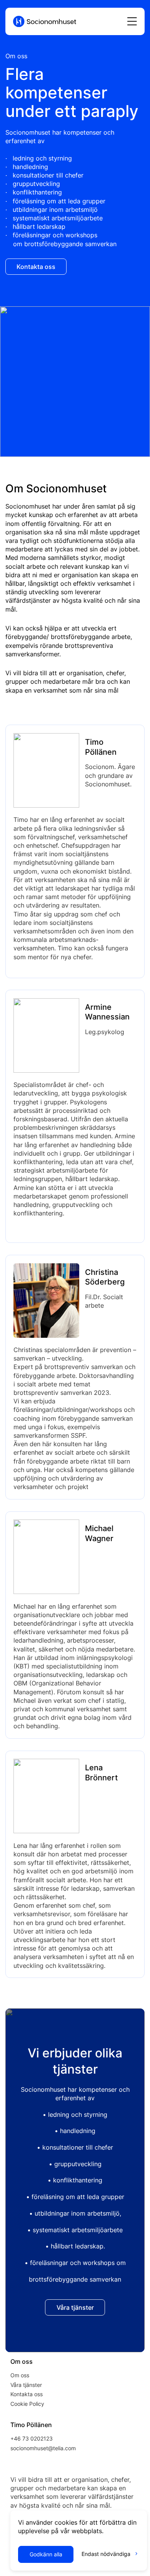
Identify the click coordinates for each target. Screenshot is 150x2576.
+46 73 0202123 (32, 2438)
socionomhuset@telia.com (43, 2448)
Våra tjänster (26, 2385)
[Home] (45, 18)
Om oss (20, 2375)
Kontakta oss (27, 2394)
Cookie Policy (27, 2404)
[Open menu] (132, 21)
